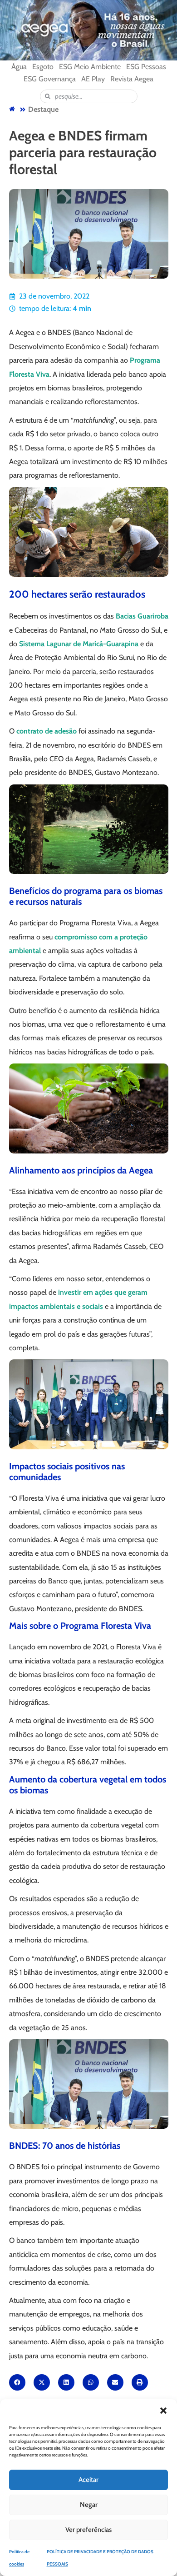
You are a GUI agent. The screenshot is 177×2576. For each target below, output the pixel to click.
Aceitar (88, 2480)
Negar (89, 2505)
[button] (163, 2411)
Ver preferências (88, 2530)
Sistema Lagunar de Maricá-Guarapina (79, 644)
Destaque (43, 109)
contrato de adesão (47, 731)
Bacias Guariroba (142, 616)
